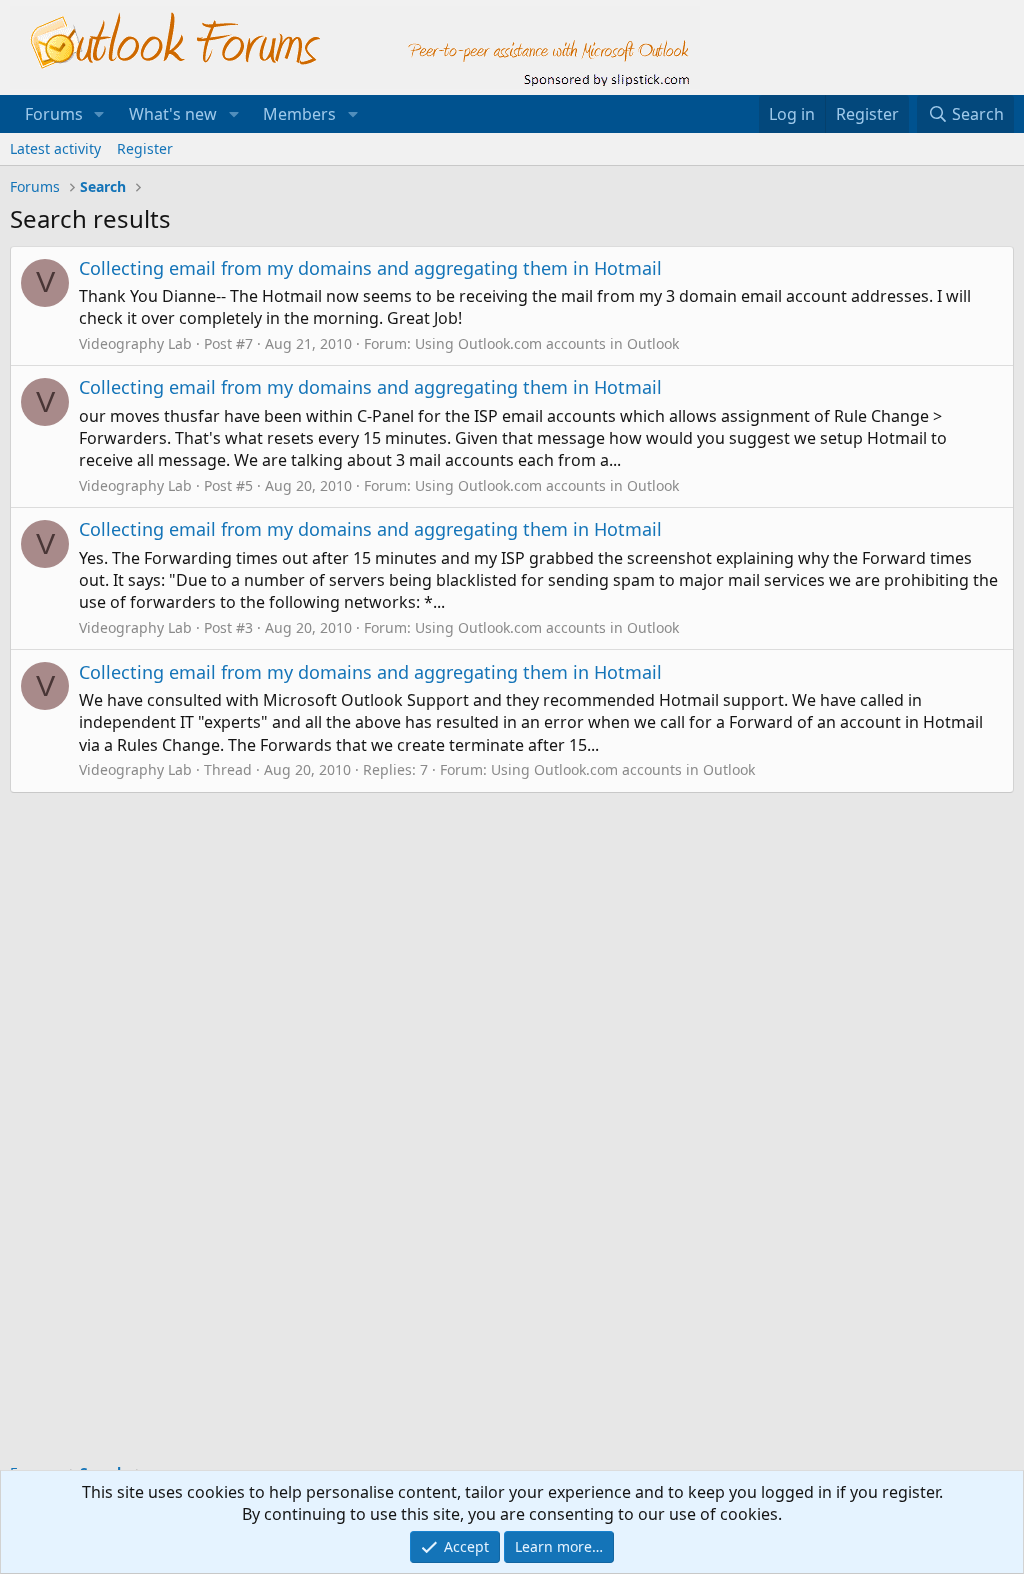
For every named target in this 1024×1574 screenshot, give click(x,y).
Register (145, 148)
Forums (54, 114)
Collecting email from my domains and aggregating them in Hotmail (370, 268)
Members (299, 114)
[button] (99, 114)
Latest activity (55, 148)
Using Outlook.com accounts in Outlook (547, 343)
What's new (173, 114)
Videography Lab (135, 343)
